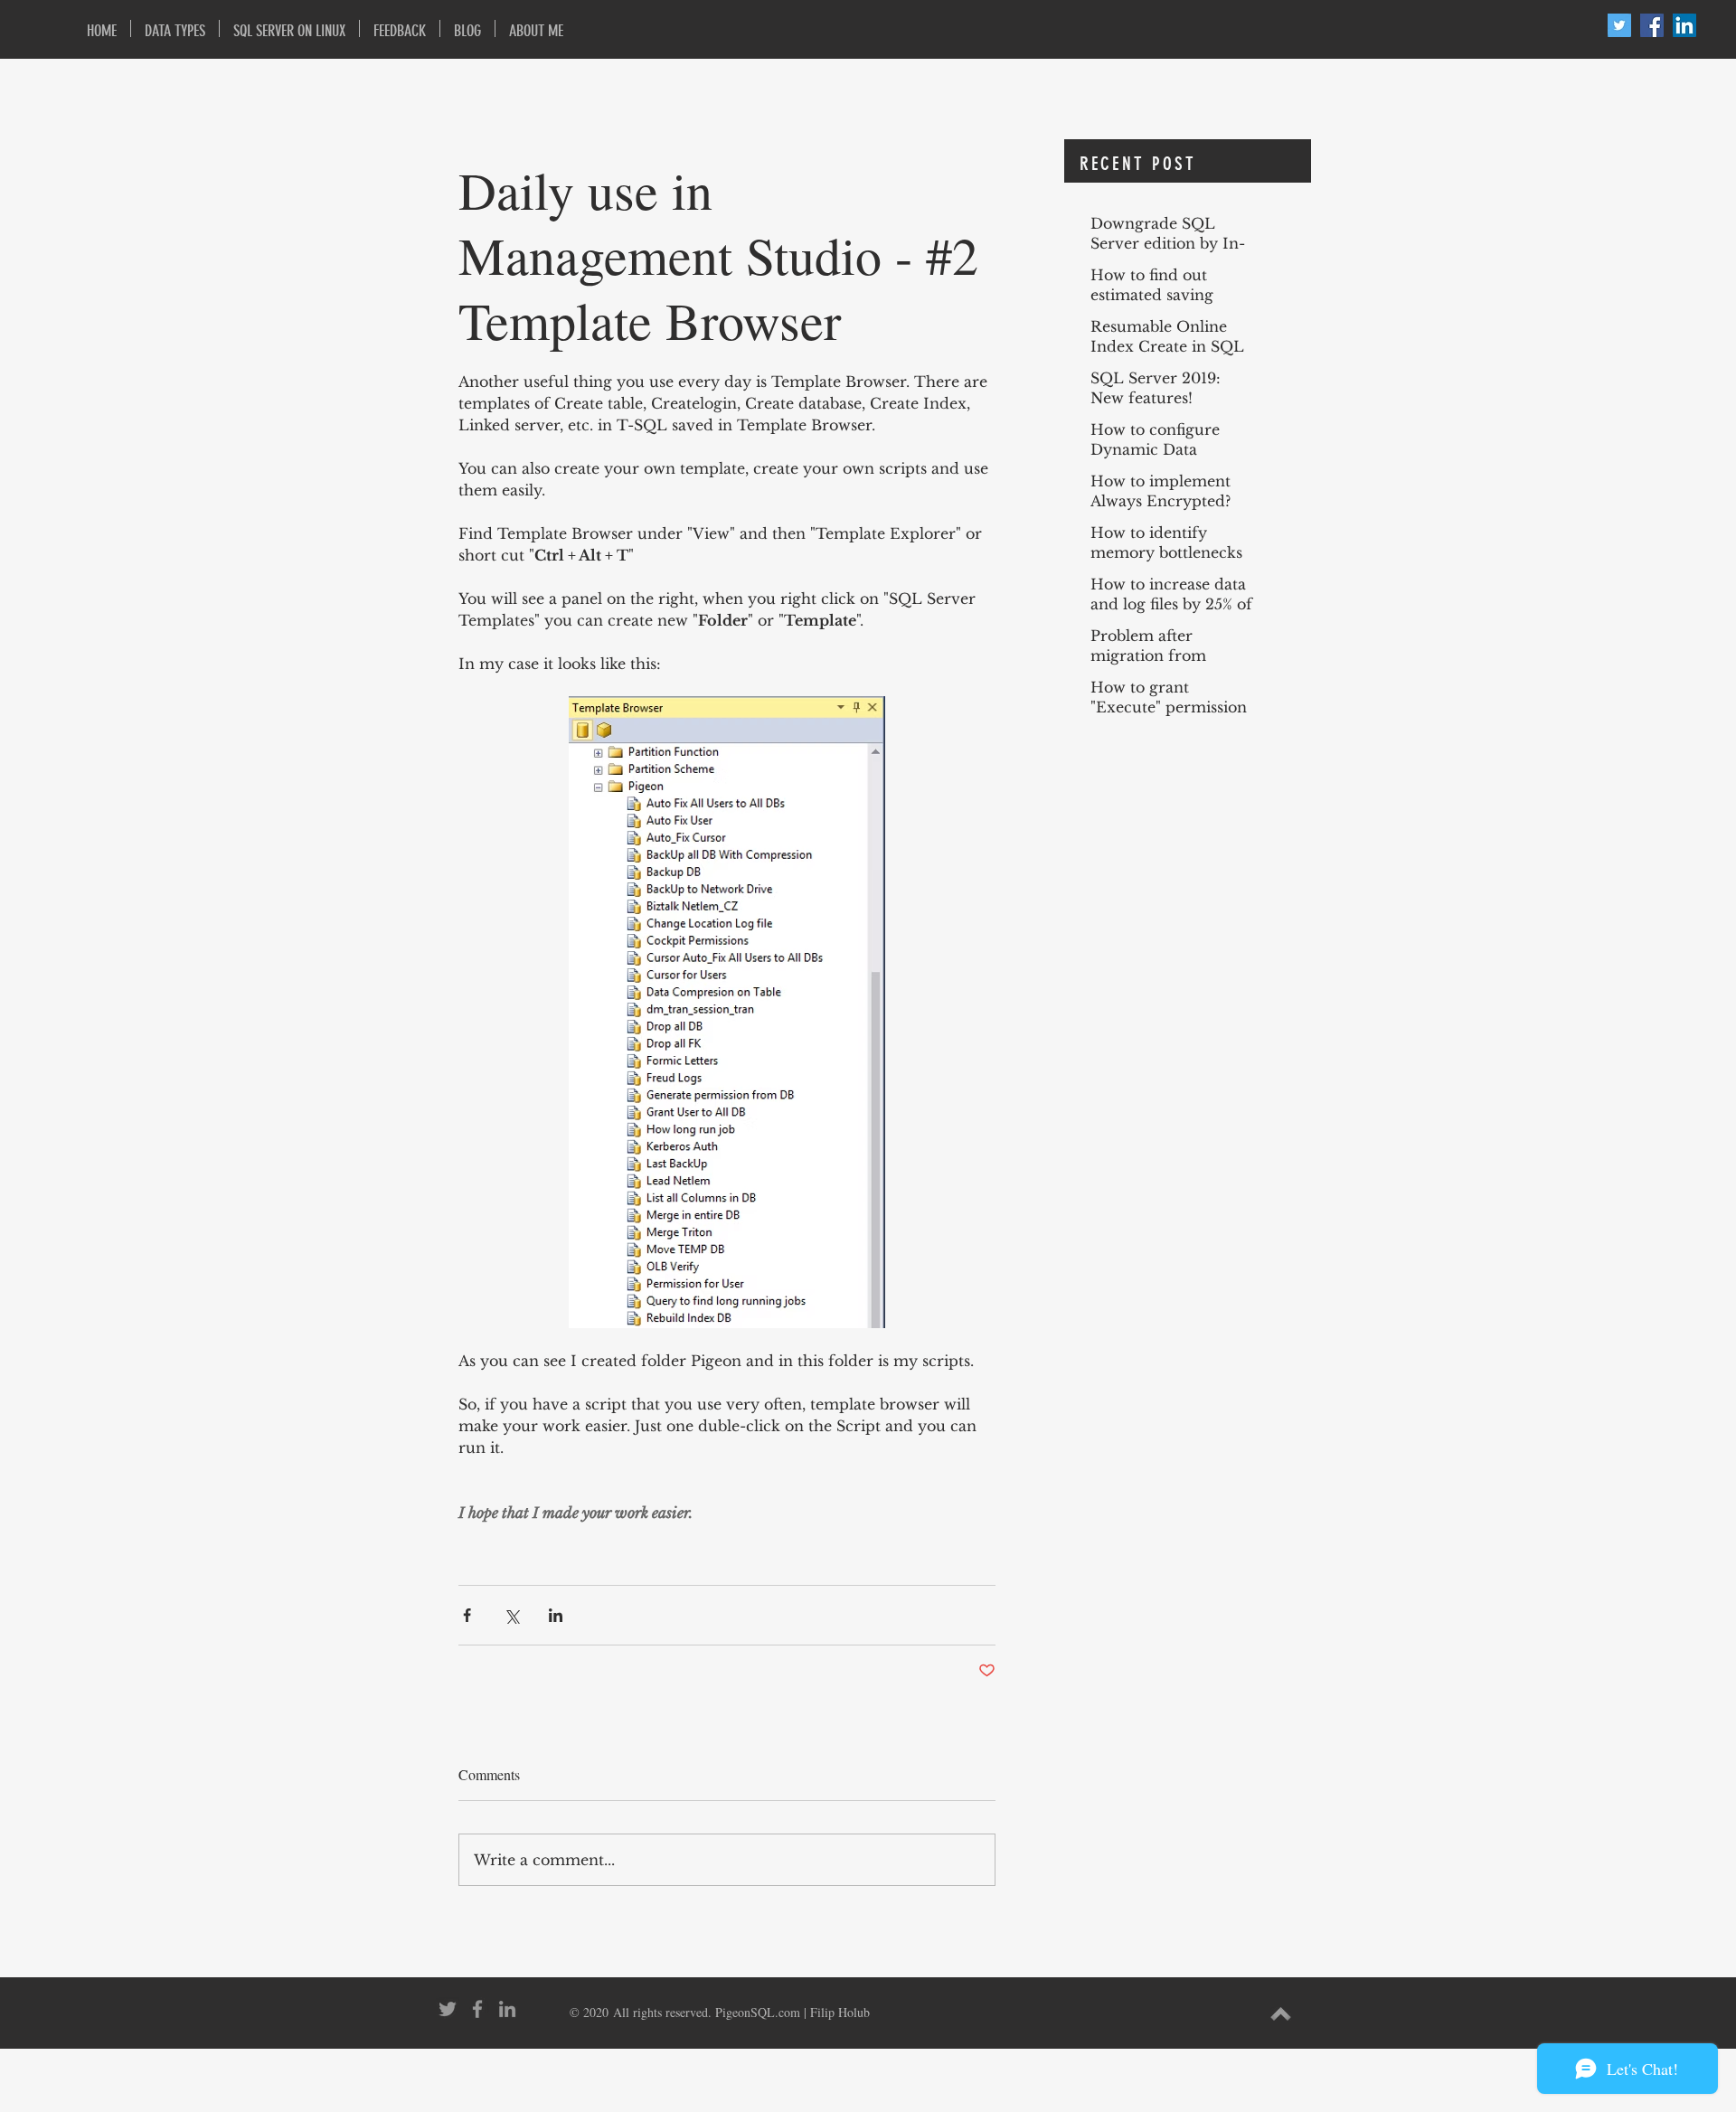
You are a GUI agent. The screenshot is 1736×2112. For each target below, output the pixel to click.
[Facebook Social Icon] (1652, 25)
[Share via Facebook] (467, 1615)
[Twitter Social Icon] (1619, 25)
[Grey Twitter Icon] (448, 2009)
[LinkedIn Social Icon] (1684, 25)
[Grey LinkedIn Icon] (507, 2009)
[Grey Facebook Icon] (477, 2009)
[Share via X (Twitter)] (511, 1615)
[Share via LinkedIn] (556, 1615)
